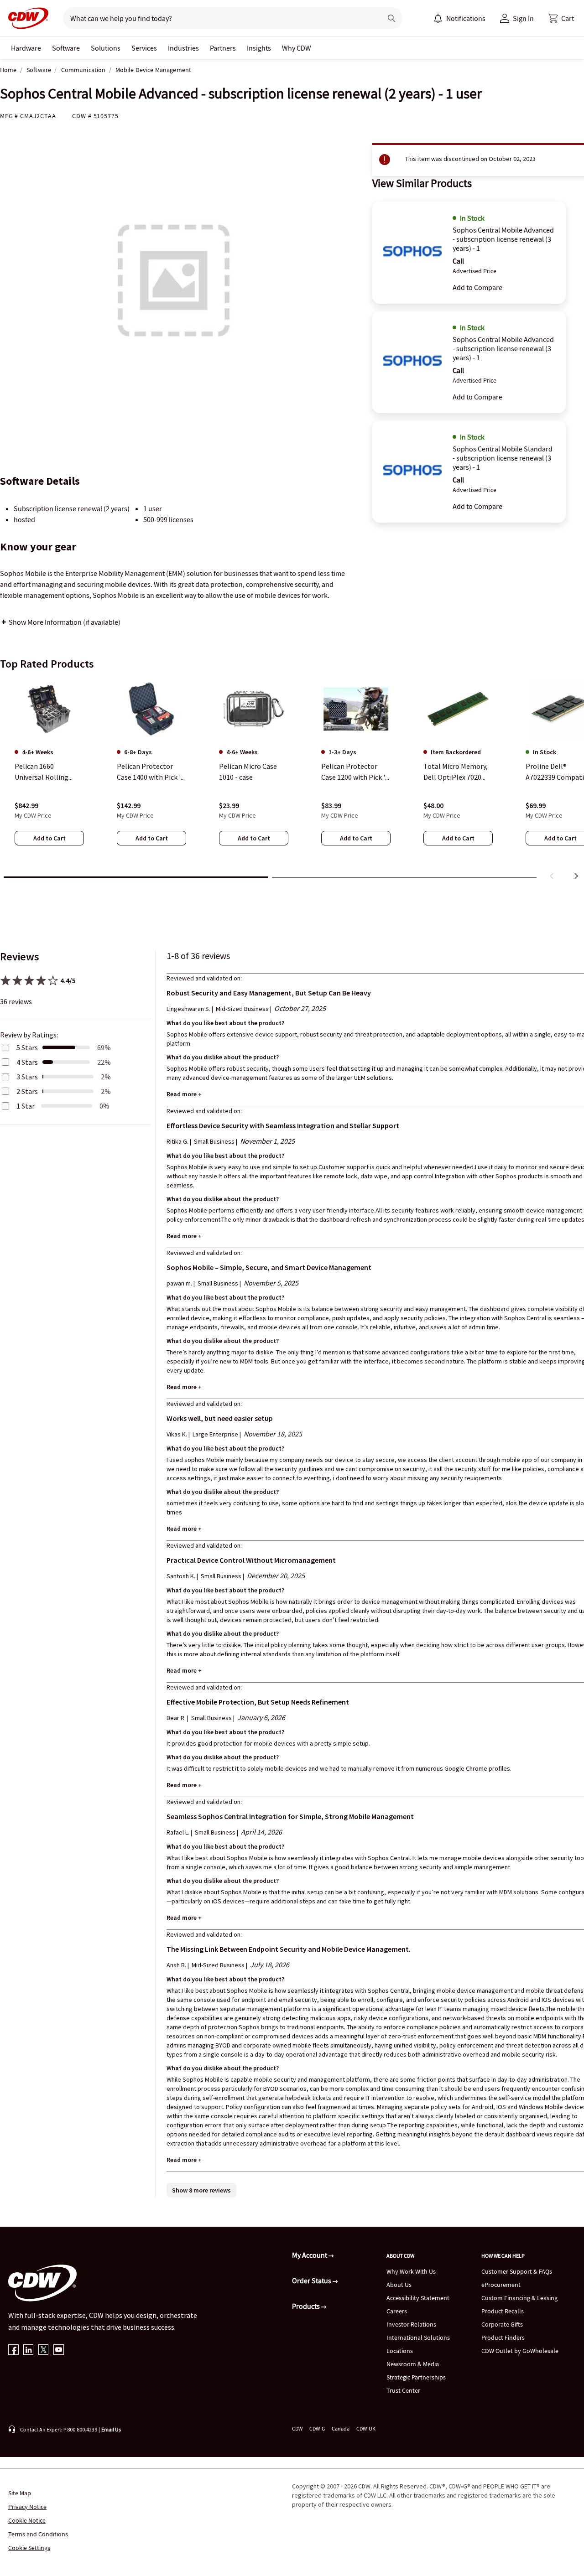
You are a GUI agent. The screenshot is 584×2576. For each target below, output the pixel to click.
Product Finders (503, 2338)
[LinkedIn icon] (29, 2351)
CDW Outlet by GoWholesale (520, 2351)
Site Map (20, 2493)
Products (307, 2306)
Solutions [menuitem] (106, 48)
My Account (310, 2255)
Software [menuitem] (66, 48)
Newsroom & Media (413, 2364)
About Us (399, 2285)
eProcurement (501, 2285)
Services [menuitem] (144, 48)
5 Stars (27, 1047)
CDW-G (317, 2428)
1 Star (26, 1106)
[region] (292, 781)
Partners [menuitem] (223, 48)
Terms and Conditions (38, 2534)
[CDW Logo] (26, 18)
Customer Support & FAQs (517, 2271)
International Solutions (418, 2338)
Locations (400, 2351)
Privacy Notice (27, 2507)
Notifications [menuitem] (466, 18)
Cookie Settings (29, 2548)
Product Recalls (503, 2311)
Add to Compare (477, 287)
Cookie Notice (27, 2520)
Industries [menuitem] (183, 48)
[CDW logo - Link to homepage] (26, 18)
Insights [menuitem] (259, 48)
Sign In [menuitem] (523, 18)
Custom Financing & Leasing (519, 2298)
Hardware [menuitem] (26, 48)
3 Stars (27, 1077)
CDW (297, 2428)
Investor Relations (411, 2324)
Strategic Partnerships (416, 2377)
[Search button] (391, 18)
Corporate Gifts (502, 2324)
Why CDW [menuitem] (297, 48)
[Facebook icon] (13, 2351)
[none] (26, 48)
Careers (397, 2311)
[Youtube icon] (59, 2351)
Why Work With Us (411, 2271)
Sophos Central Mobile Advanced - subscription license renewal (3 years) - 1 (503, 239)
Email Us (111, 2429)
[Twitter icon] (44, 2351)
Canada (341, 2428)
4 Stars (27, 1062)
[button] (561, 18)
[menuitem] (438, 18)
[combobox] (219, 18)
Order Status (312, 2281)
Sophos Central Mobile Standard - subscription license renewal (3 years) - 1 (503, 458)
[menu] (459, 18)
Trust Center (403, 2390)
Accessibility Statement (418, 2298)
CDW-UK (366, 2428)
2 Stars (27, 1091)
